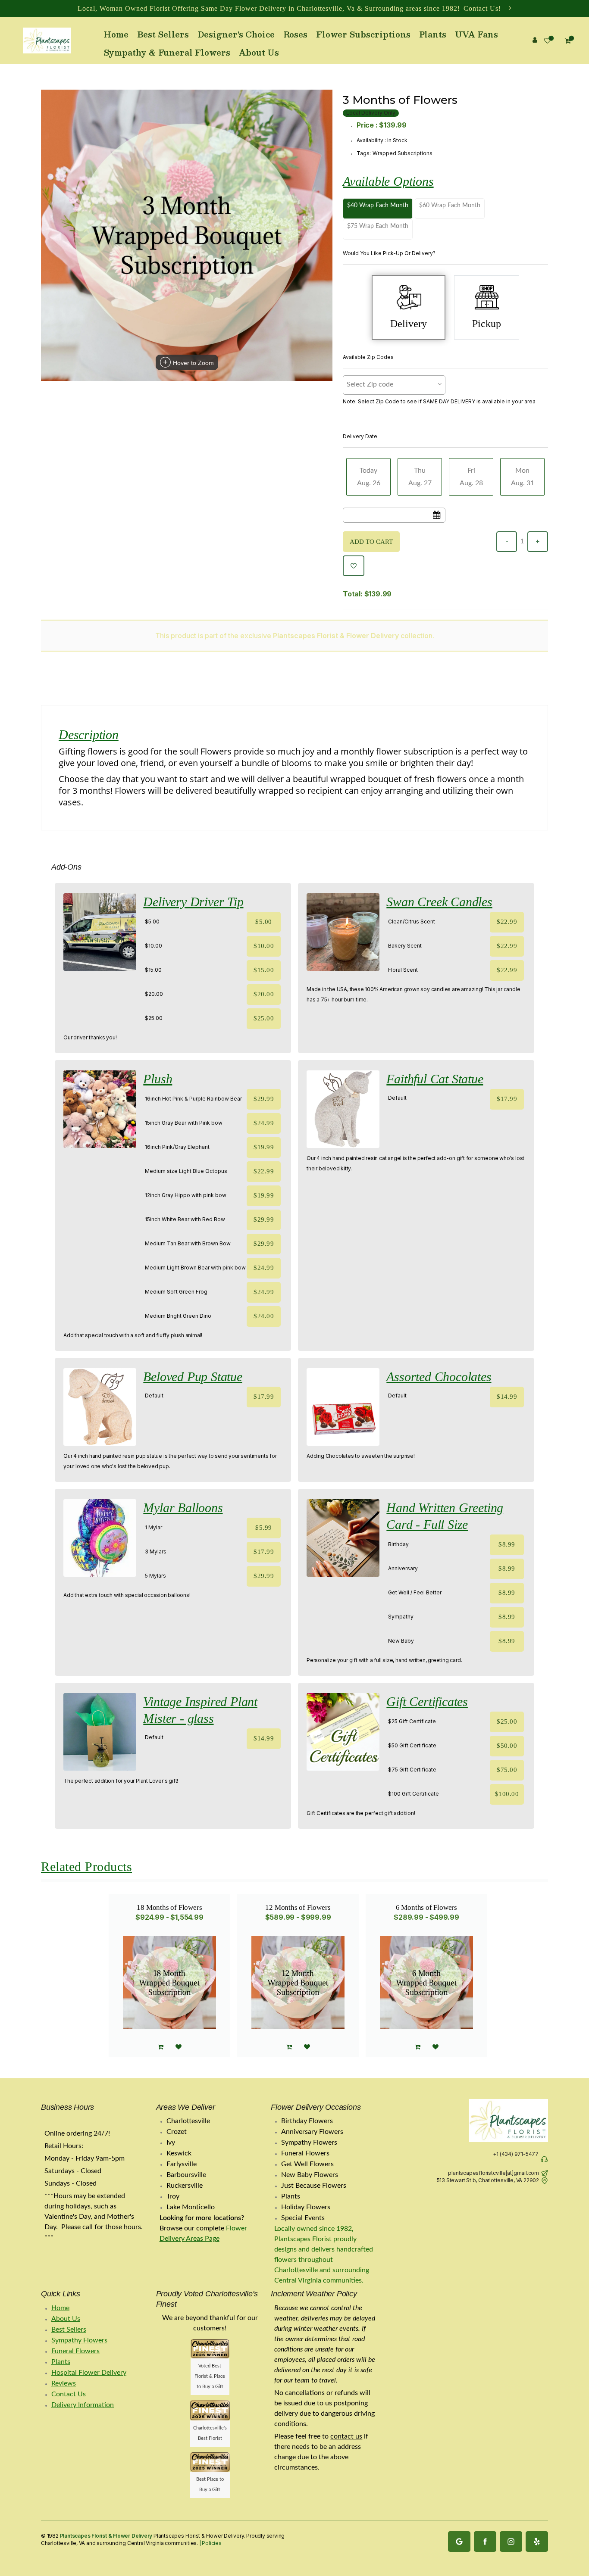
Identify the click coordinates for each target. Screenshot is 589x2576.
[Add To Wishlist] (354, 566)
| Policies (210, 2543)
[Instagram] (511, 2542)
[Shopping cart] (418, 2047)
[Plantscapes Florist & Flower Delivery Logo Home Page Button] (47, 41)
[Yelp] (537, 2542)
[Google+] (459, 2542)
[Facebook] (485, 2542)
